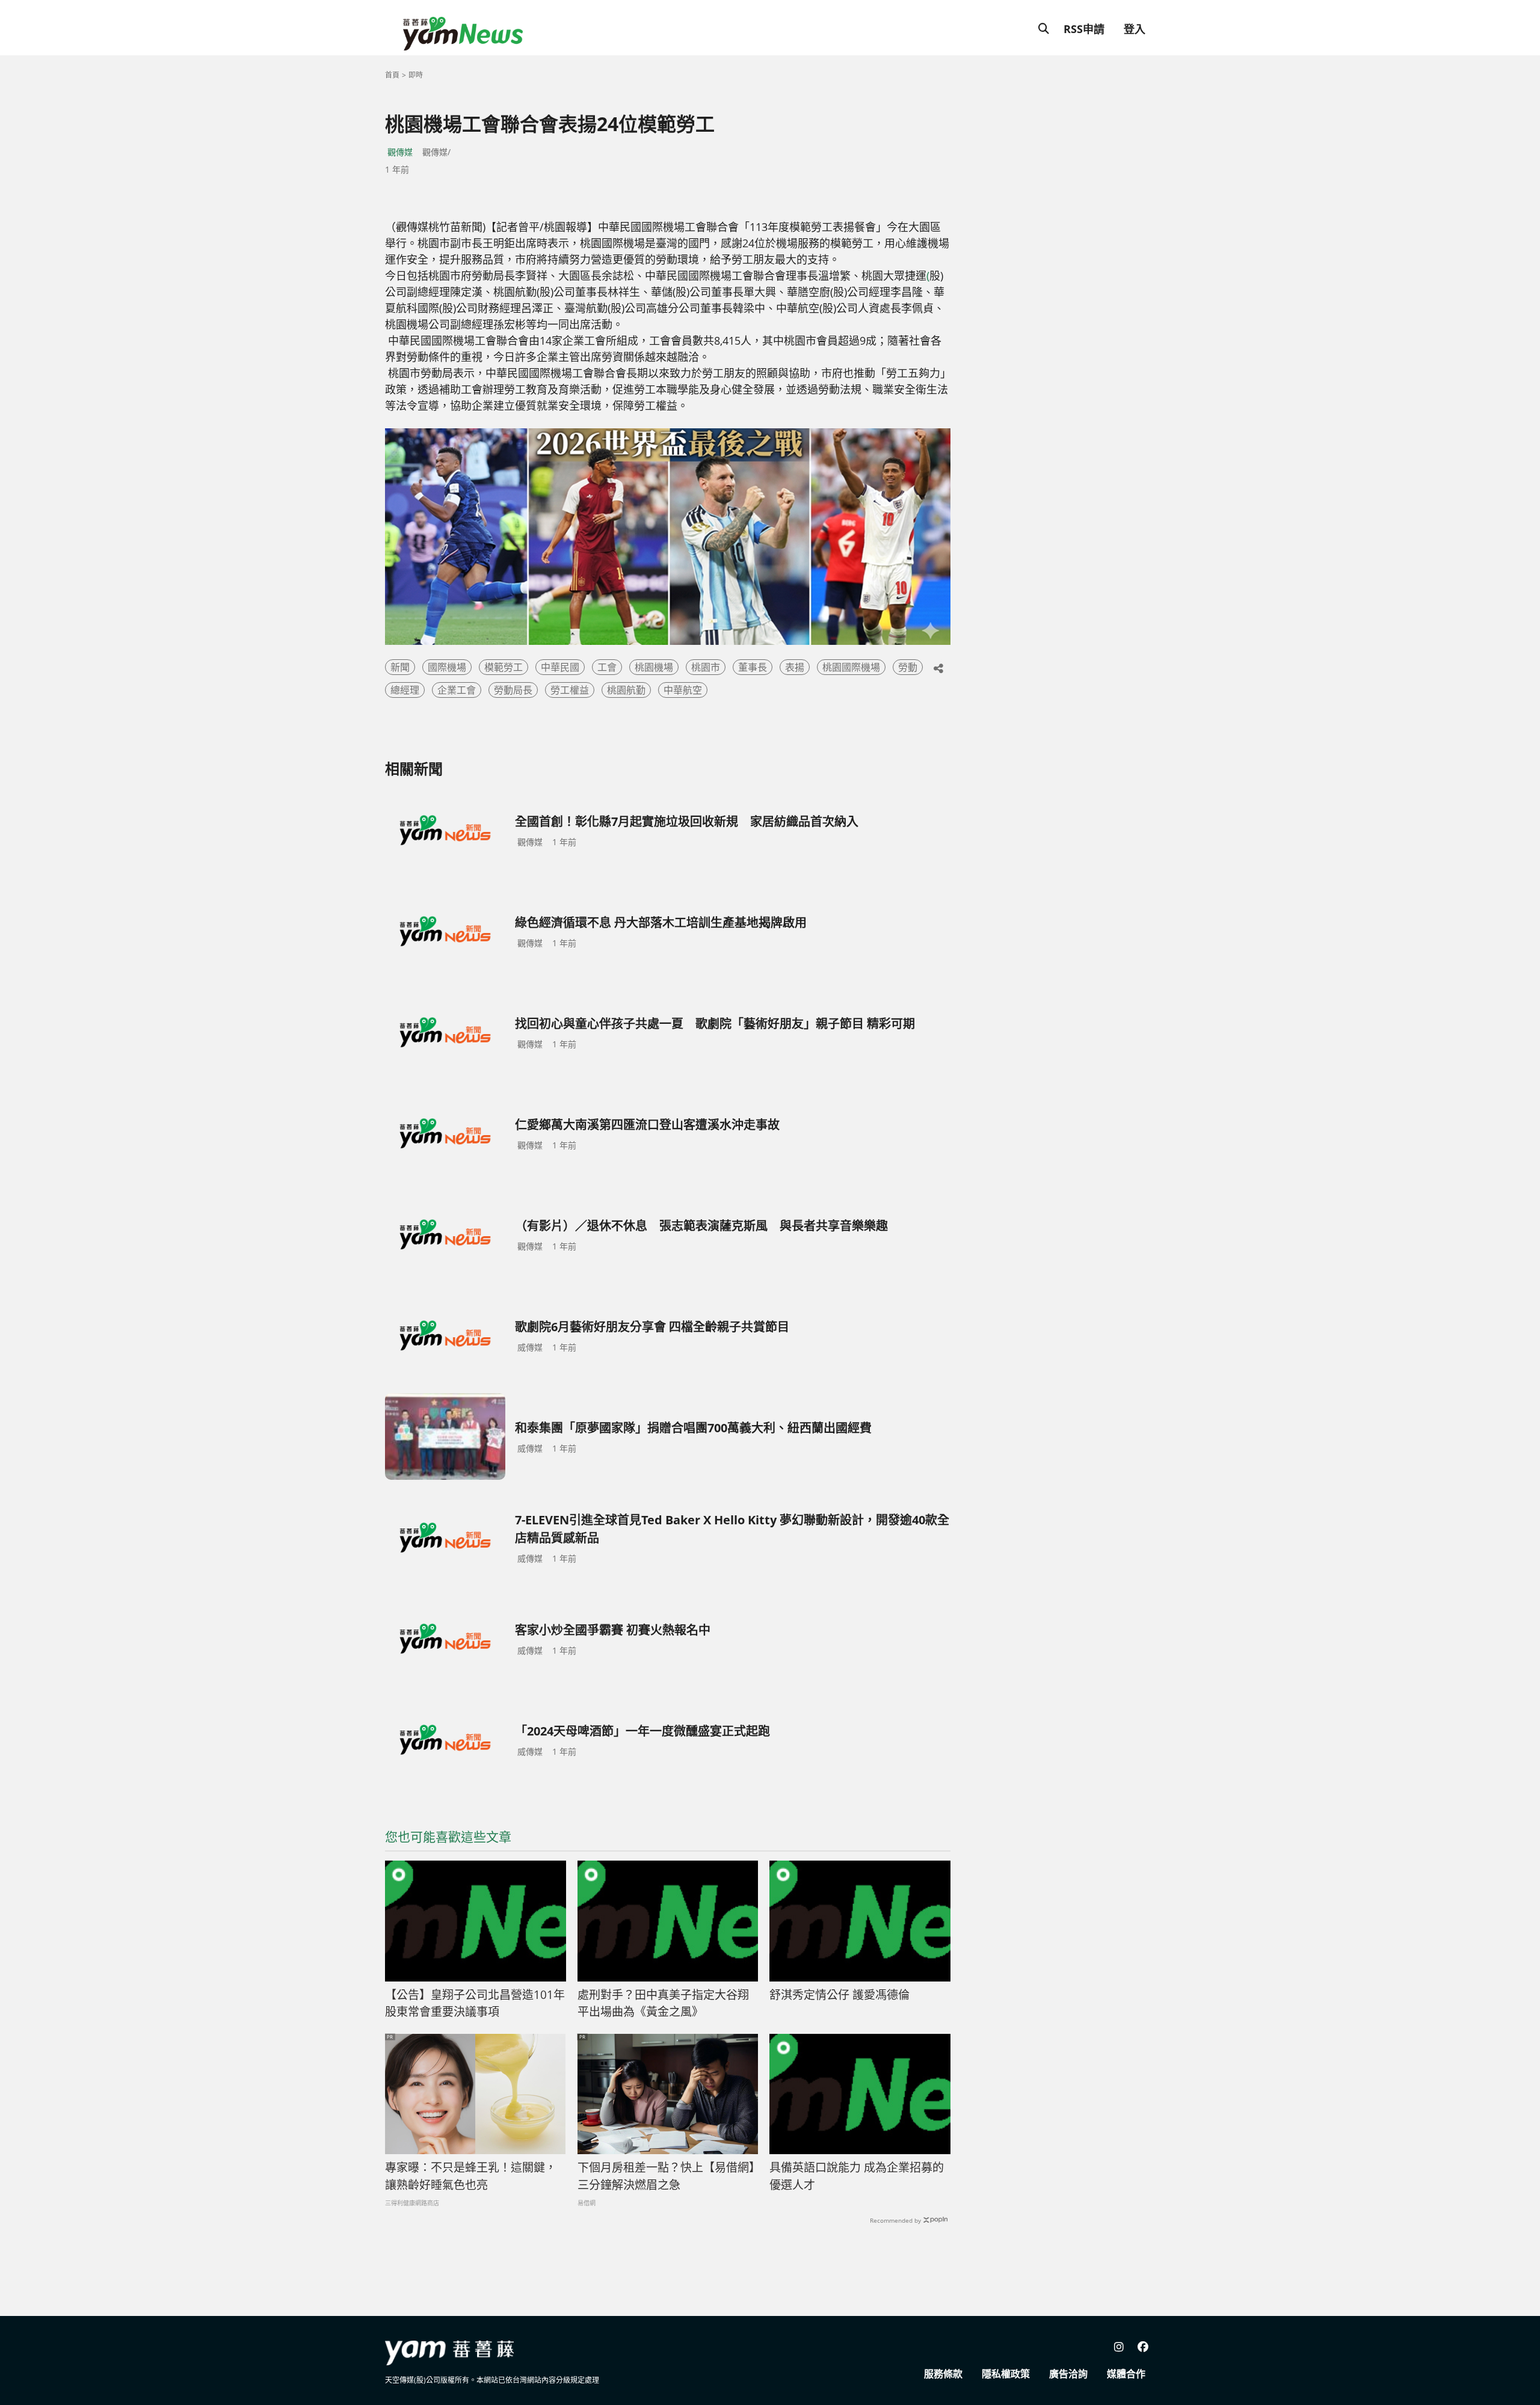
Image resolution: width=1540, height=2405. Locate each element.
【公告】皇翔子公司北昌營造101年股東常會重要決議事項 (475, 2003)
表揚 (795, 667)
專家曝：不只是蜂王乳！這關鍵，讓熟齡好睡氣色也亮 (471, 2176)
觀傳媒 (400, 152)
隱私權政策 (1006, 2374)
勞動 (908, 667)
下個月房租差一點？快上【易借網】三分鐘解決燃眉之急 (666, 2176)
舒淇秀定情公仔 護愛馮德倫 (839, 1995)
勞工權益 (570, 690)
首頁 (392, 75)
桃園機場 (654, 667)
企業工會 (457, 690)
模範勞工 (504, 667)
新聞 (400, 667)
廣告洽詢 (1068, 2374)
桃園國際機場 (851, 667)
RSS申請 (1084, 29)
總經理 (405, 690)
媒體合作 (1126, 2374)
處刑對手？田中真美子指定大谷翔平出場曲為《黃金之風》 (663, 2003)
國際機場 (447, 667)
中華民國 (560, 667)
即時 (416, 75)
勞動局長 (513, 690)
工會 (607, 667)
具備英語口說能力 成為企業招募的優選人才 (857, 2176)
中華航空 (683, 690)
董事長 (753, 667)
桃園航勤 (626, 690)
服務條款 (943, 2374)
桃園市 (706, 667)
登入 (1135, 29)
